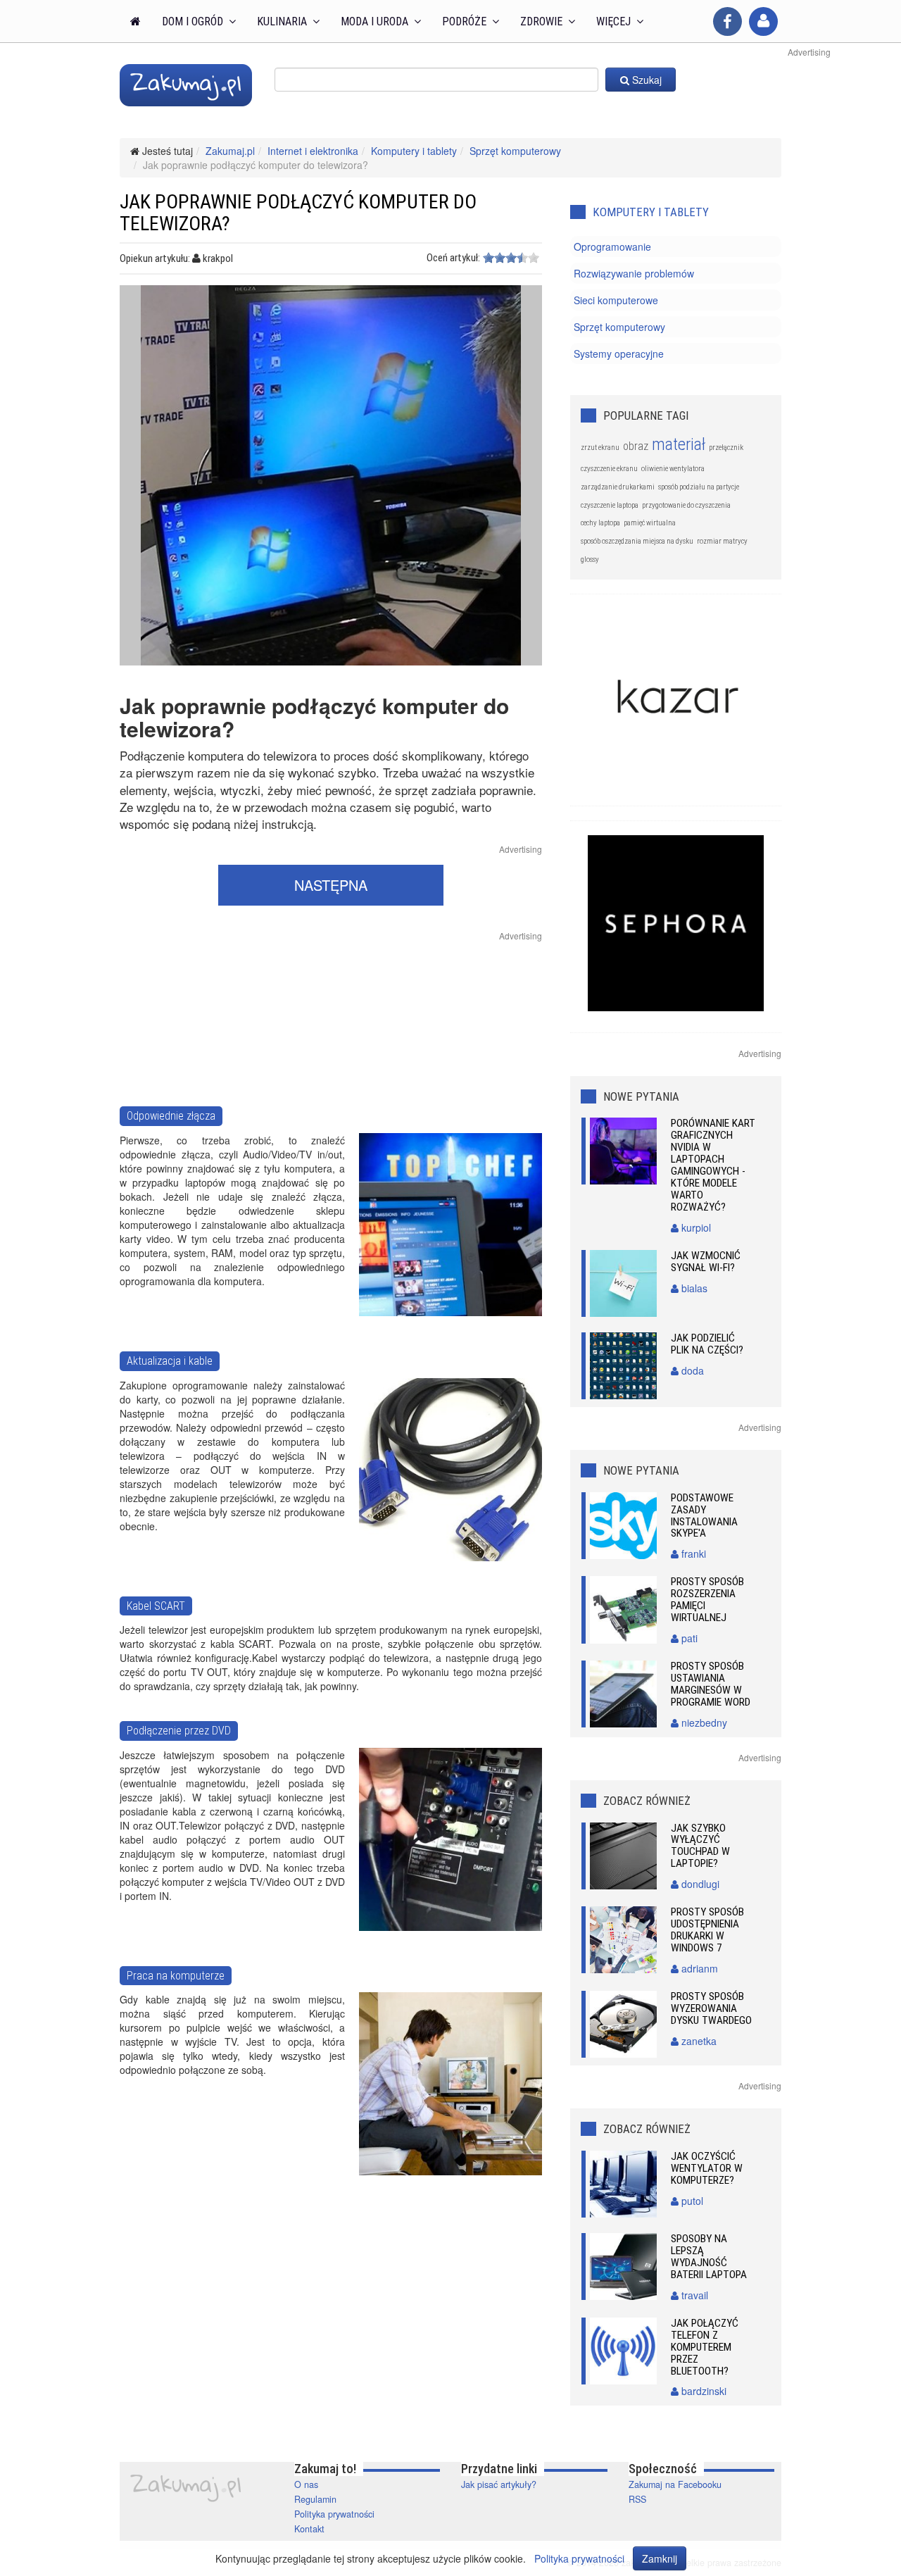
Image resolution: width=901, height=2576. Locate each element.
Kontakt (309, 2529)
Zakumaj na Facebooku (675, 2484)
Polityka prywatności (334, 2514)
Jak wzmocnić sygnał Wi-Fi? (706, 1262)
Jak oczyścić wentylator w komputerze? (707, 2168)
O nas (306, 2484)
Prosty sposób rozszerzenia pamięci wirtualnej (707, 1600)
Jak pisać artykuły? (499, 2484)
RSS (637, 2499)
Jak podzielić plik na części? (707, 1344)
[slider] (511, 258)
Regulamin (315, 2499)
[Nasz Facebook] (727, 21)
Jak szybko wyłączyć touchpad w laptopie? (700, 1846)
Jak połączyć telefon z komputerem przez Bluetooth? (705, 2347)
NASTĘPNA (331, 885)
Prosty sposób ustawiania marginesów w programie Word (711, 1684)
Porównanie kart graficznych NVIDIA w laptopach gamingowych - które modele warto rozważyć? (713, 1165)
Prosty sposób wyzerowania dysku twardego (711, 2008)
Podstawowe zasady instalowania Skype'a (704, 1516)
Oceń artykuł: (453, 258)
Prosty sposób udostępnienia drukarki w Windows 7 (707, 1930)
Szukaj (645, 80)
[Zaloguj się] (763, 21)
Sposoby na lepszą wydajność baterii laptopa (709, 2257)
